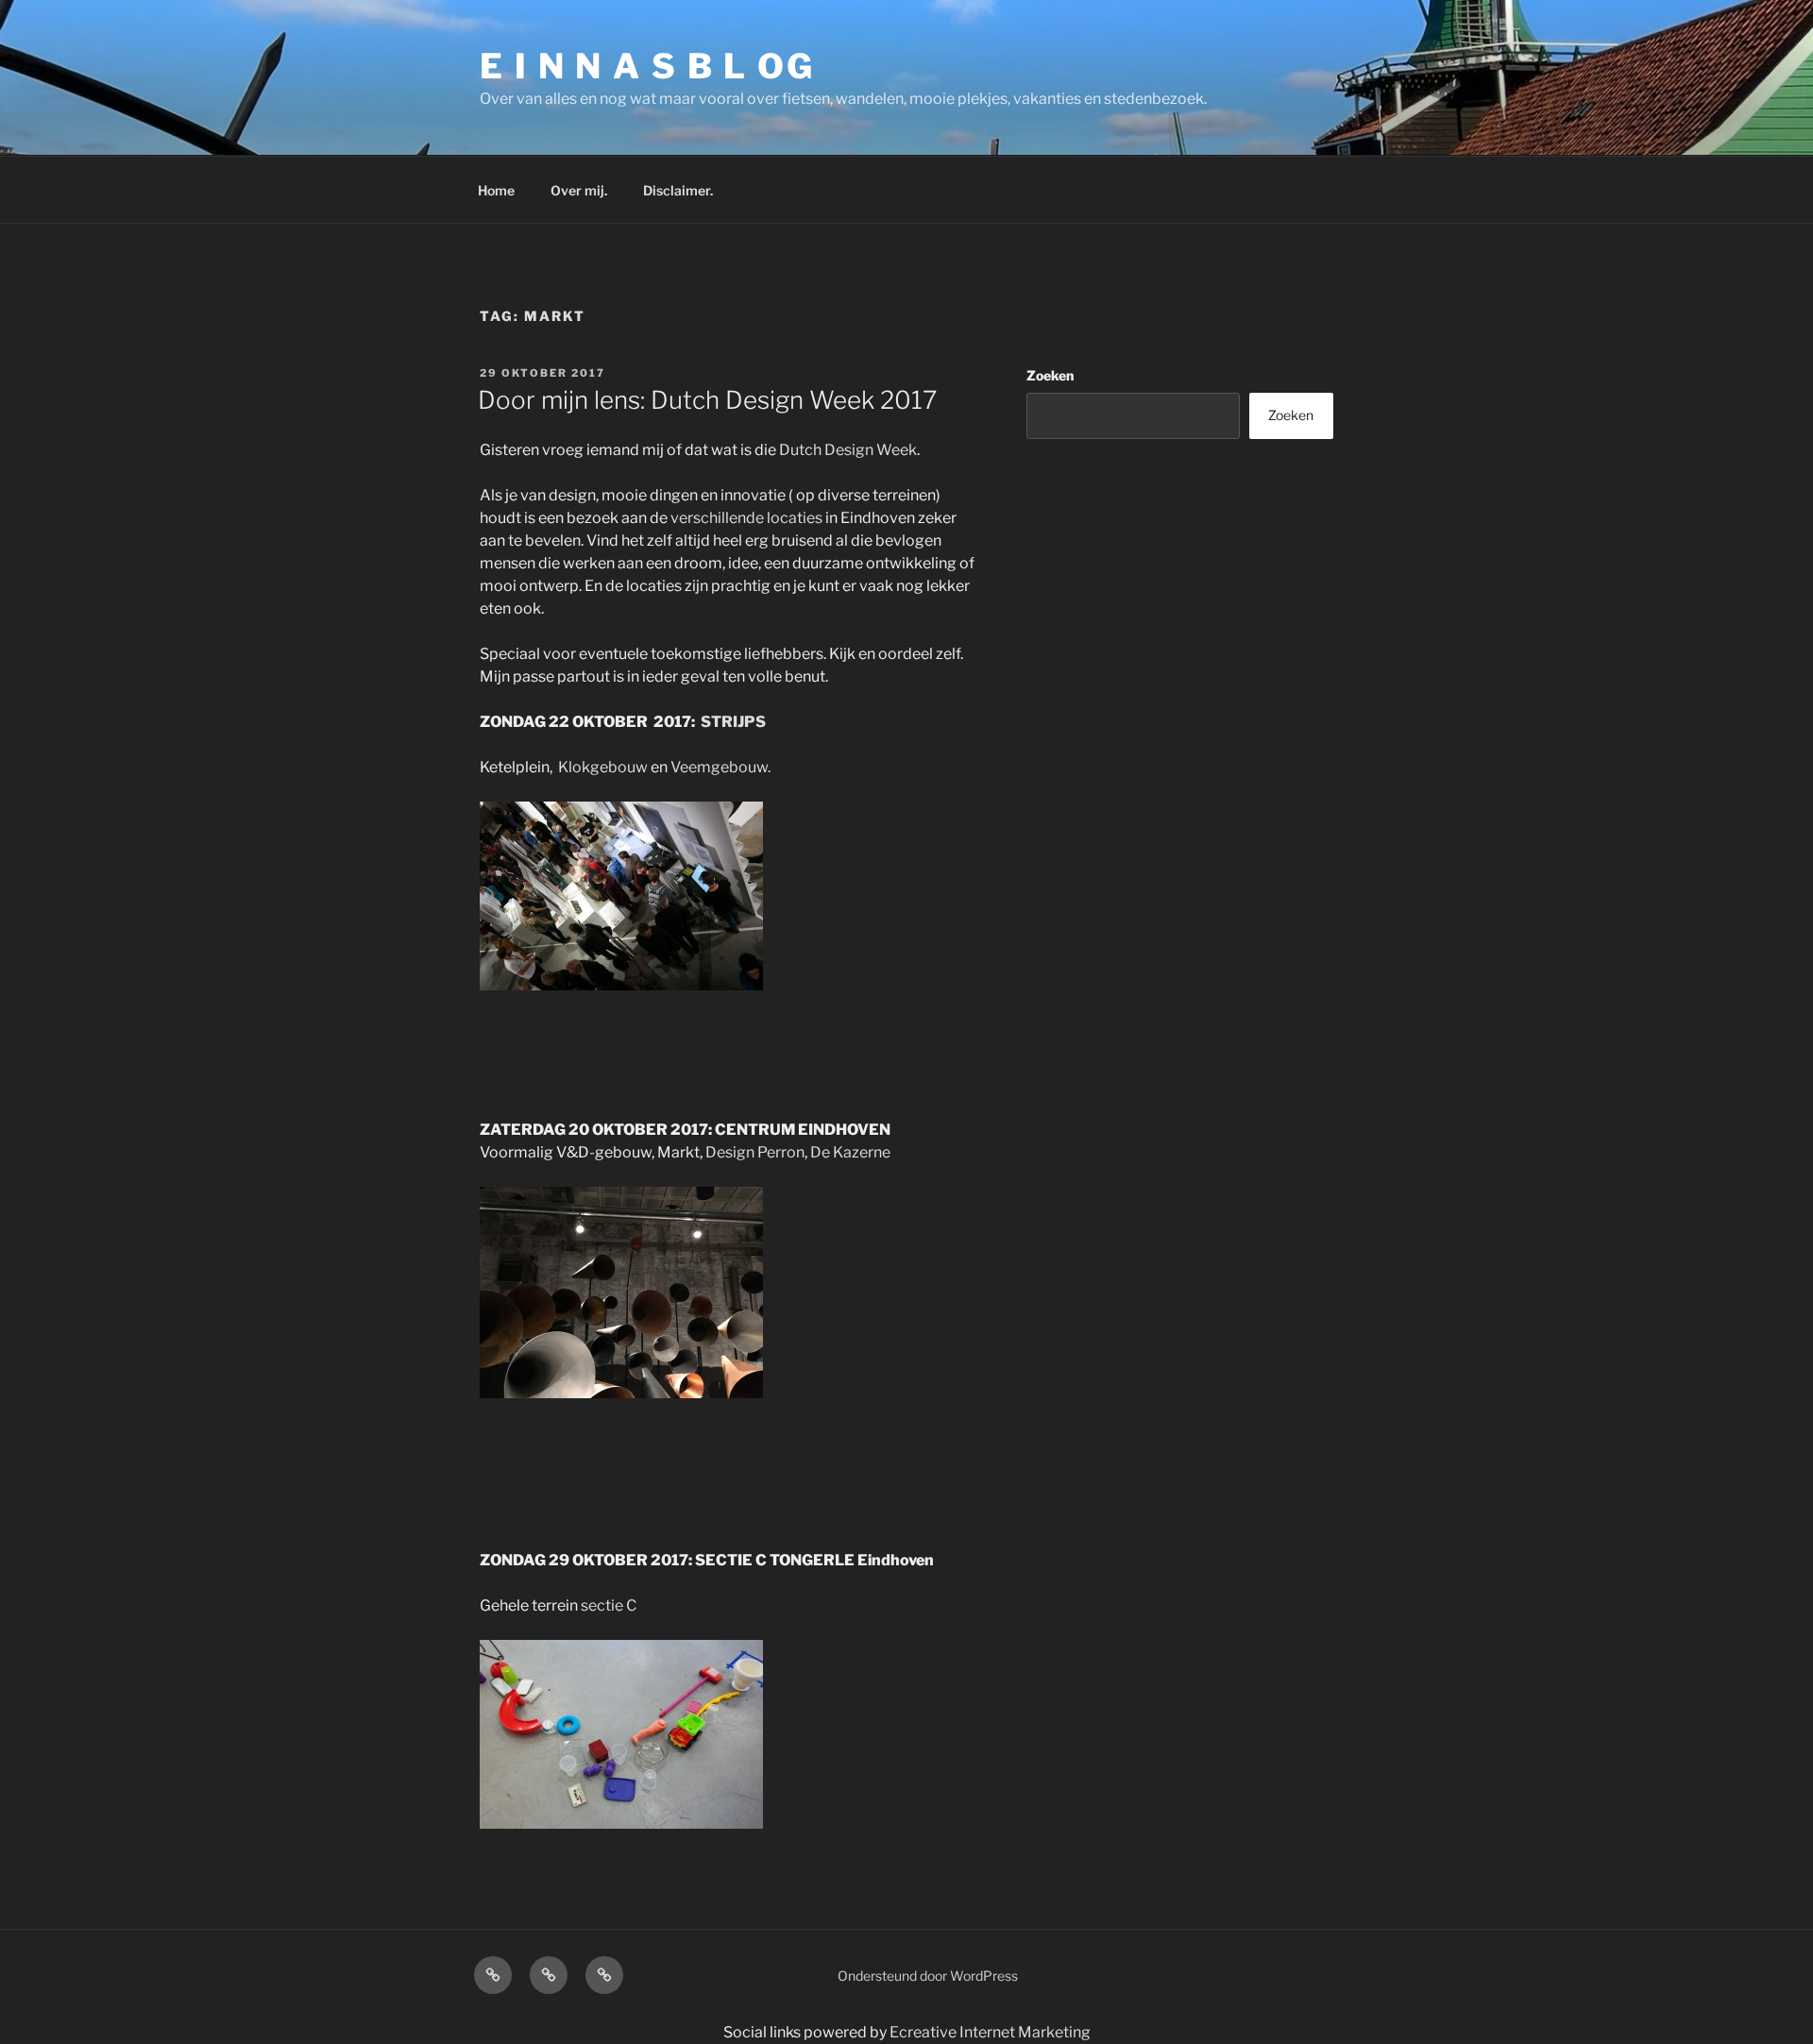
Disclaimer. (678, 190)
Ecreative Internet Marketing (990, 2032)
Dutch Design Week (848, 450)
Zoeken (1050, 375)
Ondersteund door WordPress (928, 1976)
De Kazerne (850, 1152)
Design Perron (755, 1152)
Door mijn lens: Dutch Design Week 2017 (707, 400)
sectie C (609, 1605)
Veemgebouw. (720, 767)
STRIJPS (733, 722)
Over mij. (579, 190)
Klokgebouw (603, 767)
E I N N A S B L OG (647, 66)
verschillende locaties (746, 518)
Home (496, 190)
